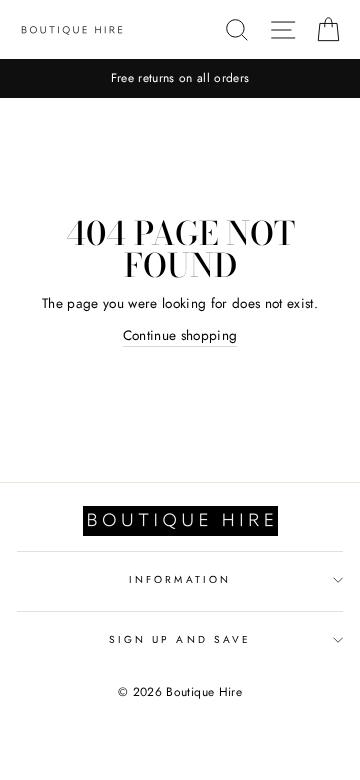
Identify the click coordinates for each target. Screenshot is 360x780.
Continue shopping (180, 335)
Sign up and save (180, 639)
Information (180, 579)
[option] (180, 78)
